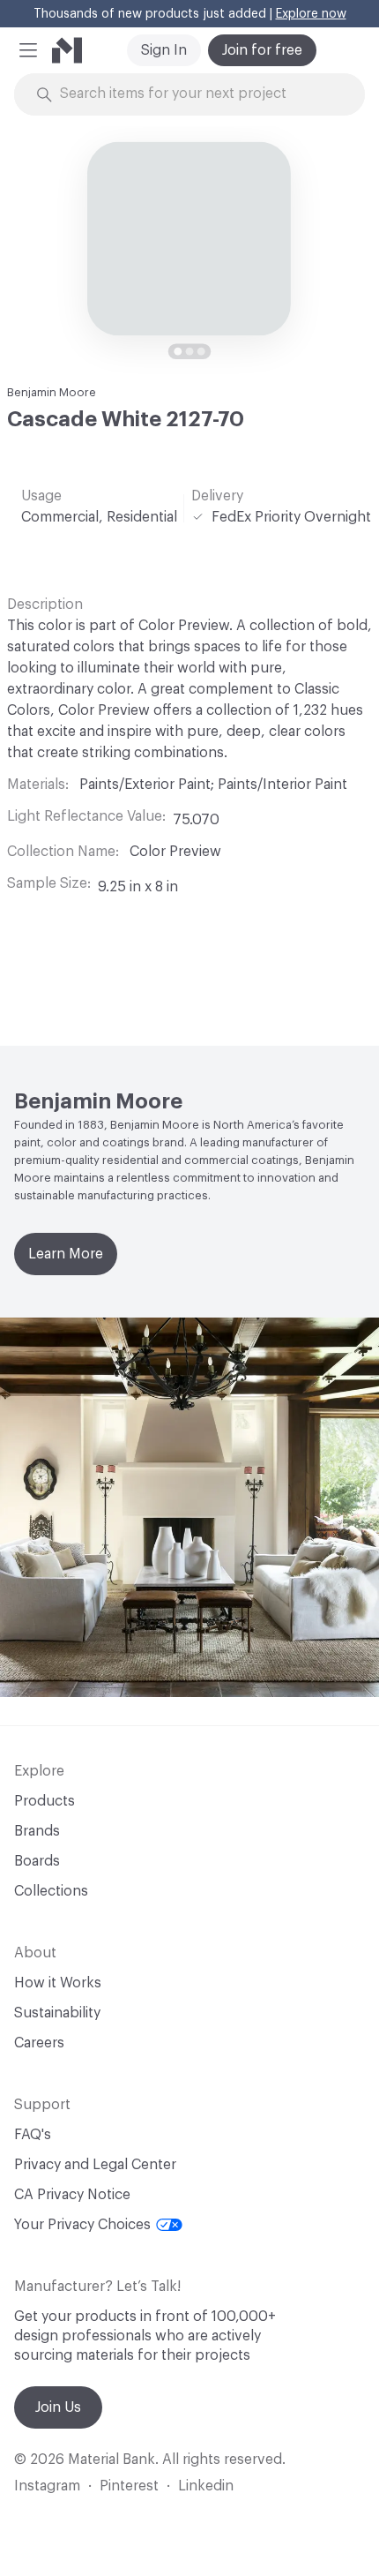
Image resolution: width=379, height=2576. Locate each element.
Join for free (262, 50)
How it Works (58, 1983)
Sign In (164, 50)
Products (45, 1801)
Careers (39, 2043)
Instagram (47, 2486)
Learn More (66, 1254)
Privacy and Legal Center (95, 2165)
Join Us (58, 2407)
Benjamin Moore (52, 392)
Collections (51, 1891)
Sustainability (57, 2013)
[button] (28, 50)
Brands (37, 1831)
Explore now (311, 14)
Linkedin (206, 2486)
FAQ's (33, 2135)
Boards (37, 1861)
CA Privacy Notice (72, 2195)
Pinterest (129, 2486)
